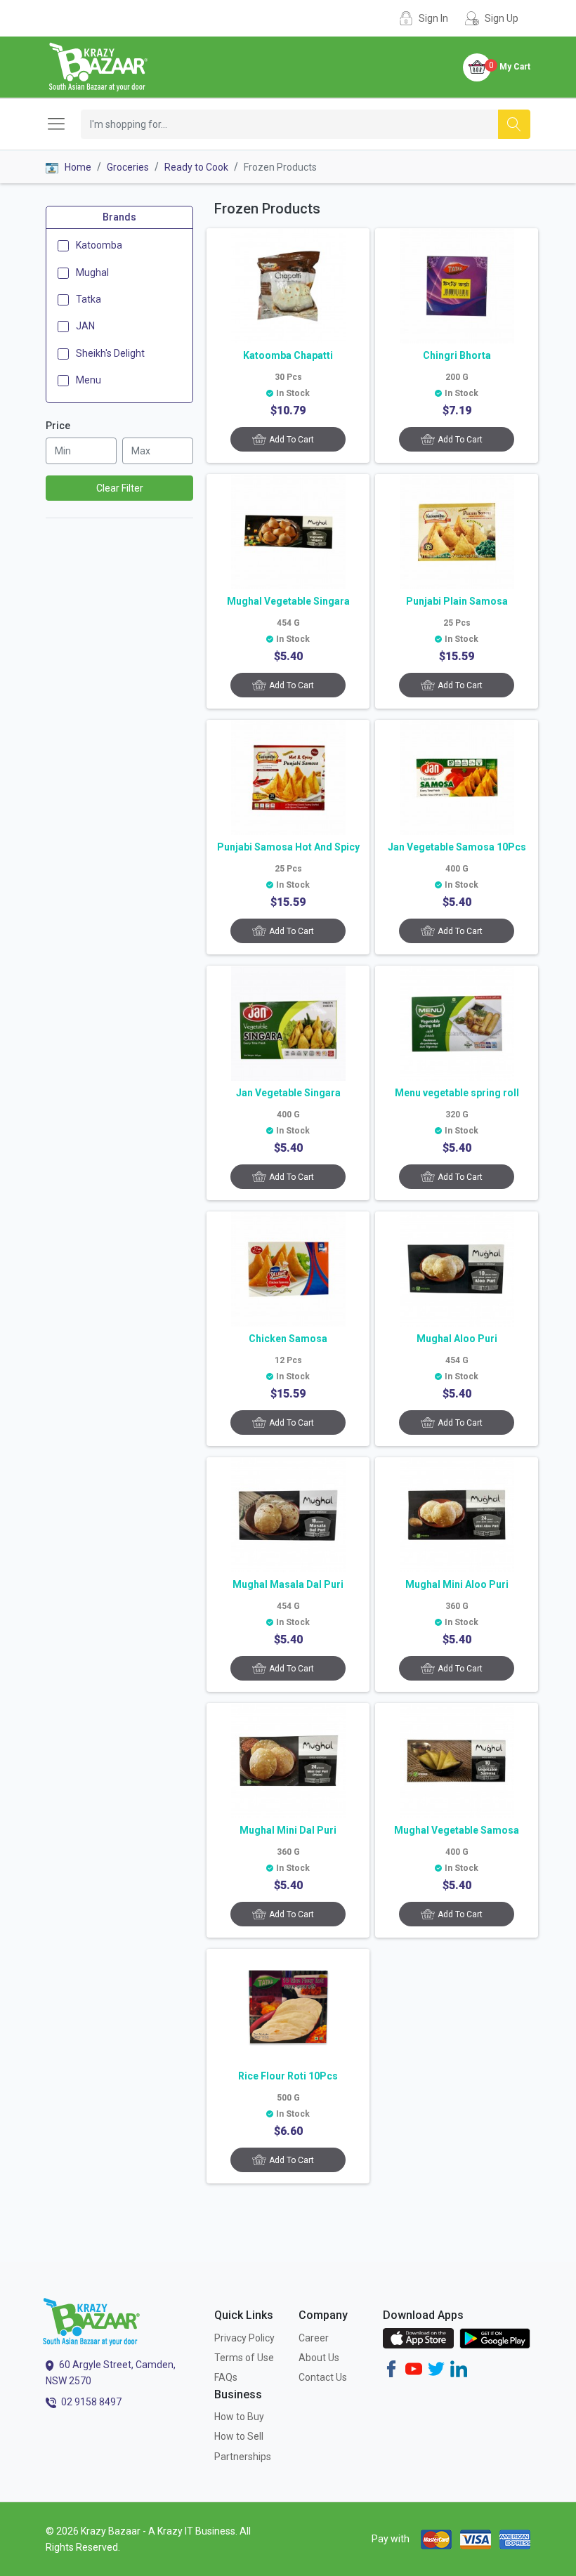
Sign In (433, 18)
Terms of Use (244, 2358)
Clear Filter (120, 488)
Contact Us (323, 2377)
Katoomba (99, 245)
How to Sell (239, 2436)
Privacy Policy (244, 2338)
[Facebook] (391, 2367)
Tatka (89, 299)
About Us (319, 2358)
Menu (89, 380)
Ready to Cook (196, 167)
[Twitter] (436, 2367)
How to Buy (239, 2417)
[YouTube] (414, 2367)
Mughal (92, 272)
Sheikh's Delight (110, 353)
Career (314, 2338)
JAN (85, 326)
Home (77, 167)
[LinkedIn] (459, 2367)
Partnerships (243, 2457)
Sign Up (502, 18)
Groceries (128, 167)
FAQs (226, 2377)
